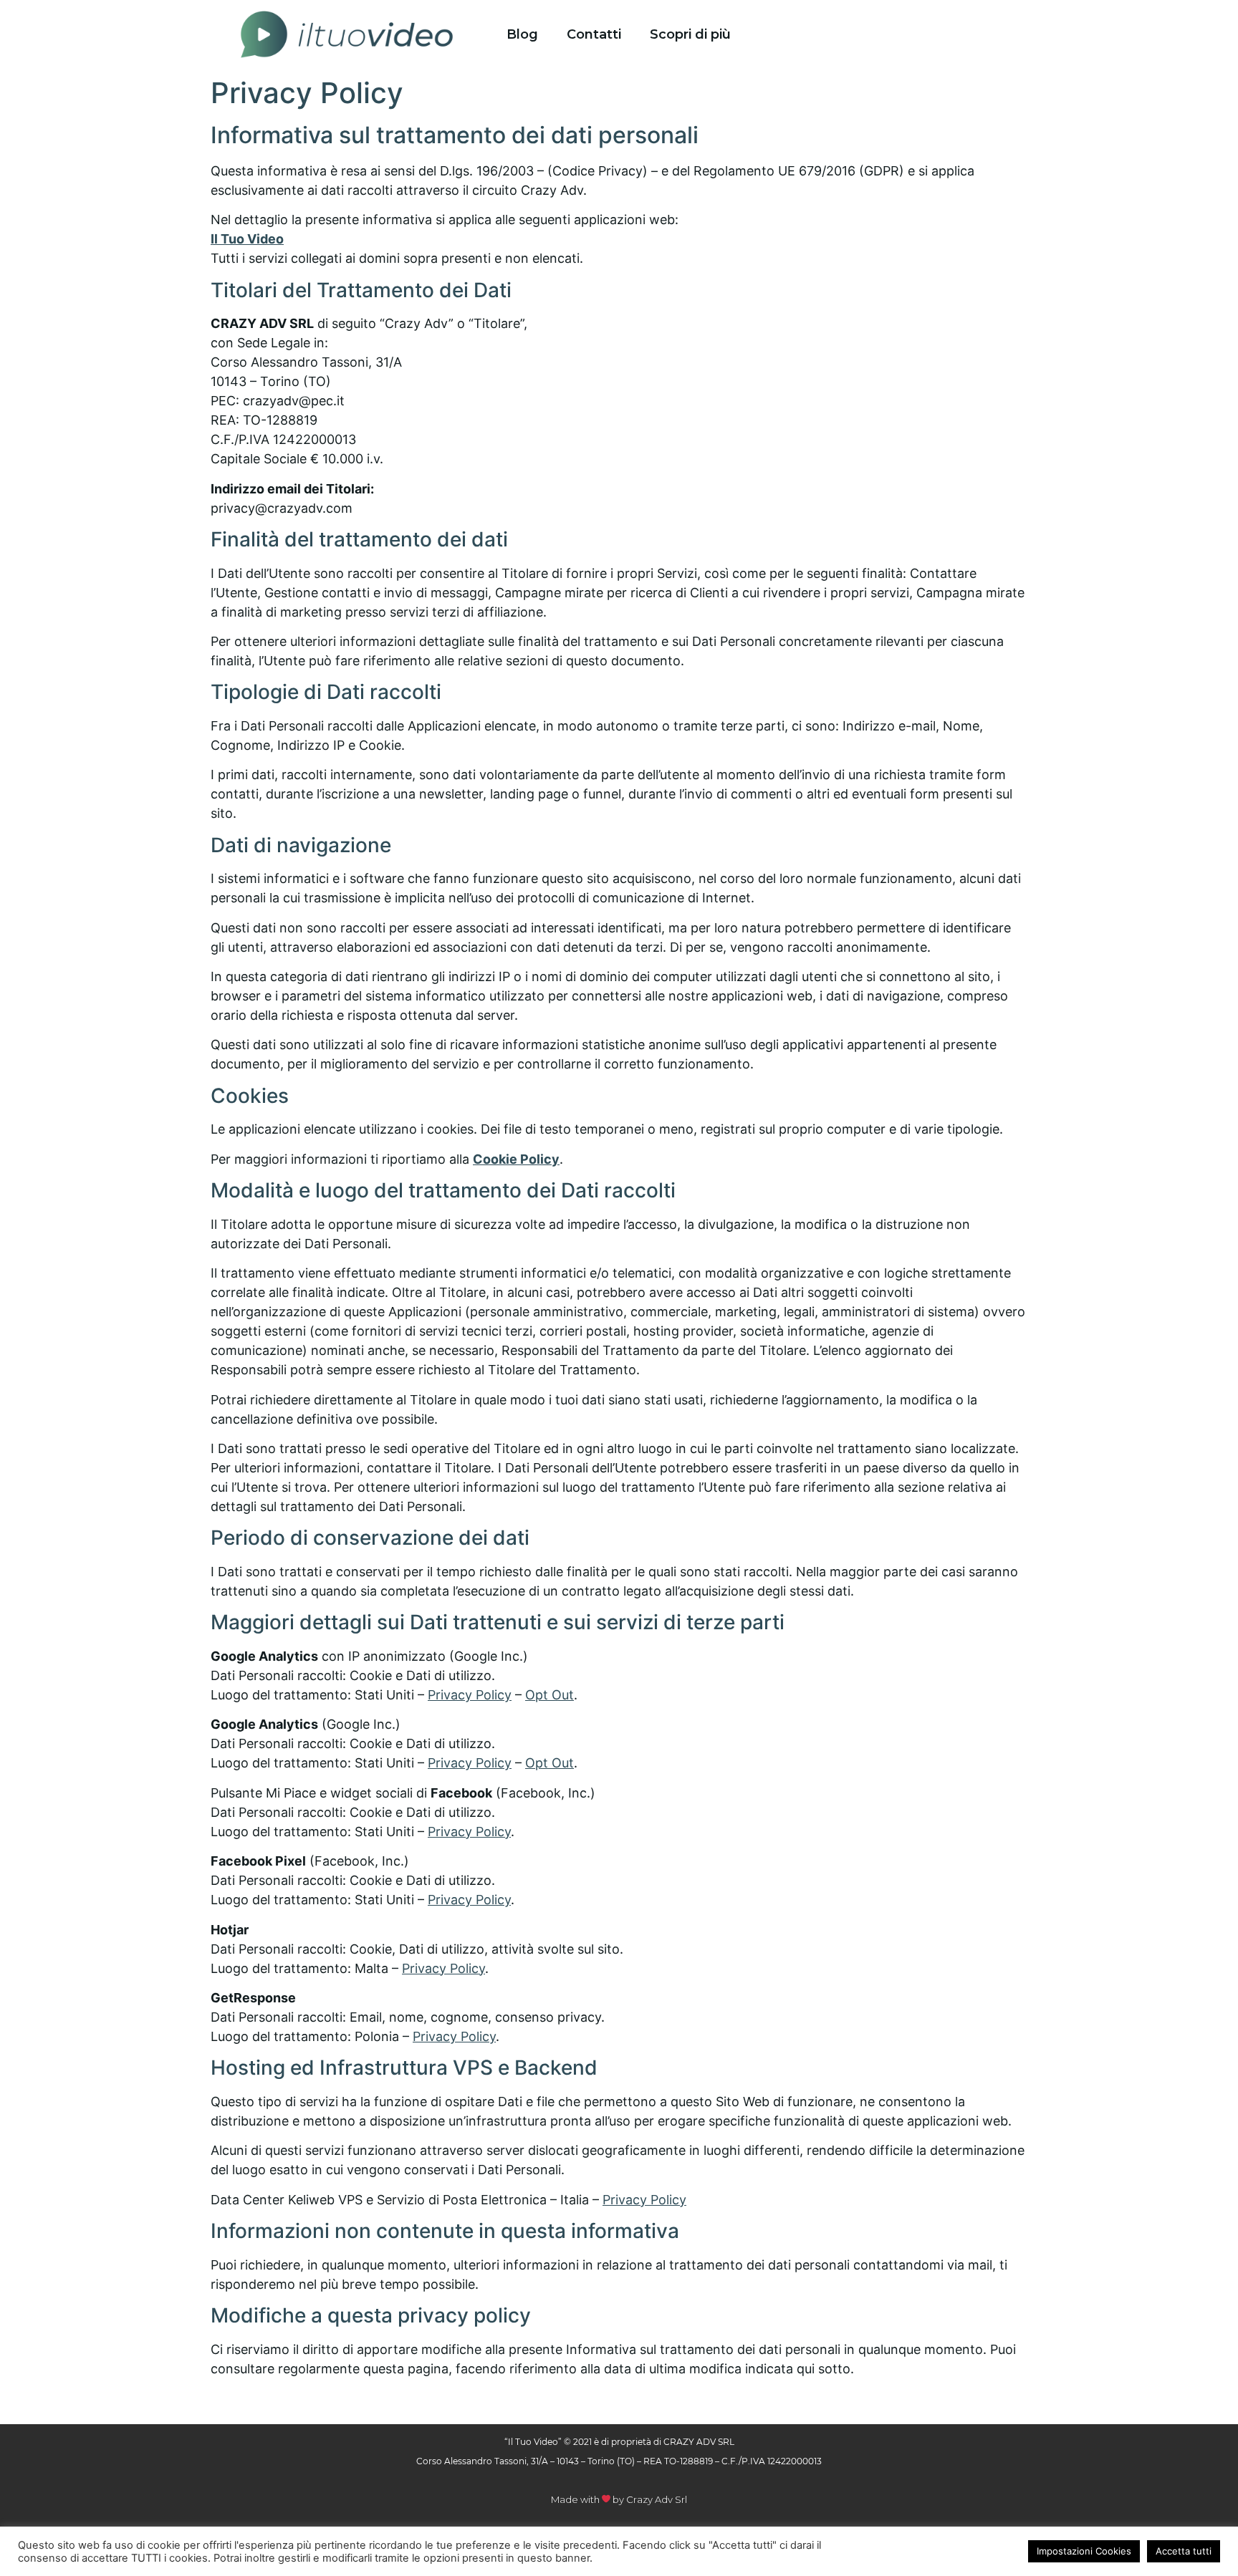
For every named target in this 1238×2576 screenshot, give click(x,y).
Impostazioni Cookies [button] (1084, 2551)
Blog (522, 34)
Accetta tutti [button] (1184, 2551)
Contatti (594, 34)
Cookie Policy (516, 1159)
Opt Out (550, 1695)
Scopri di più (690, 34)
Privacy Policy (470, 1695)
